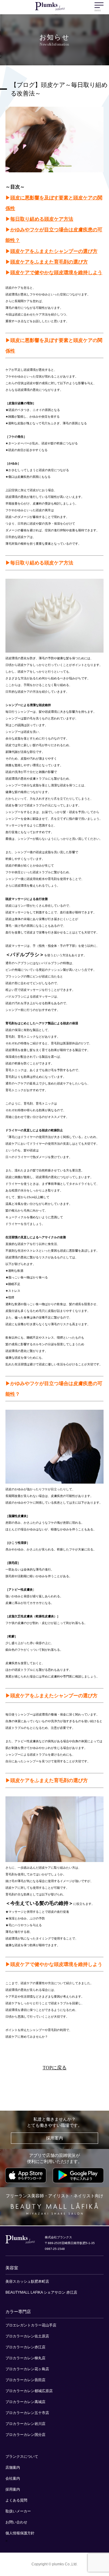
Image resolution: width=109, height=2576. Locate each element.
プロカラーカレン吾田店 (25, 2380)
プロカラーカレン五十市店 (27, 2413)
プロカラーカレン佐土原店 (27, 2336)
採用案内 (54, 2138)
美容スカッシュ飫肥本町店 (27, 2281)
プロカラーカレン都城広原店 (29, 2391)
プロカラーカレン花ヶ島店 (27, 2369)
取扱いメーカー (18, 2511)
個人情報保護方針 (20, 2533)
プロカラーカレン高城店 (25, 2402)
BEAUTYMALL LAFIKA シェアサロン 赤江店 (41, 2292)
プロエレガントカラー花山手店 (31, 2325)
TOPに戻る (55, 2068)
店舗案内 (13, 2467)
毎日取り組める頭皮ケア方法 (42, 219)
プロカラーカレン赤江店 (25, 2347)
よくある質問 (16, 2500)
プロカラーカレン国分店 (25, 2435)
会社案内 (13, 2478)
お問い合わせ (16, 2522)
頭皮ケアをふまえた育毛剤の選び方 (49, 262)
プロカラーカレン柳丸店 (25, 2358)
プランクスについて (22, 2457)
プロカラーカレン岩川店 (25, 2424)
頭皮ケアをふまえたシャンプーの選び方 (54, 251)
